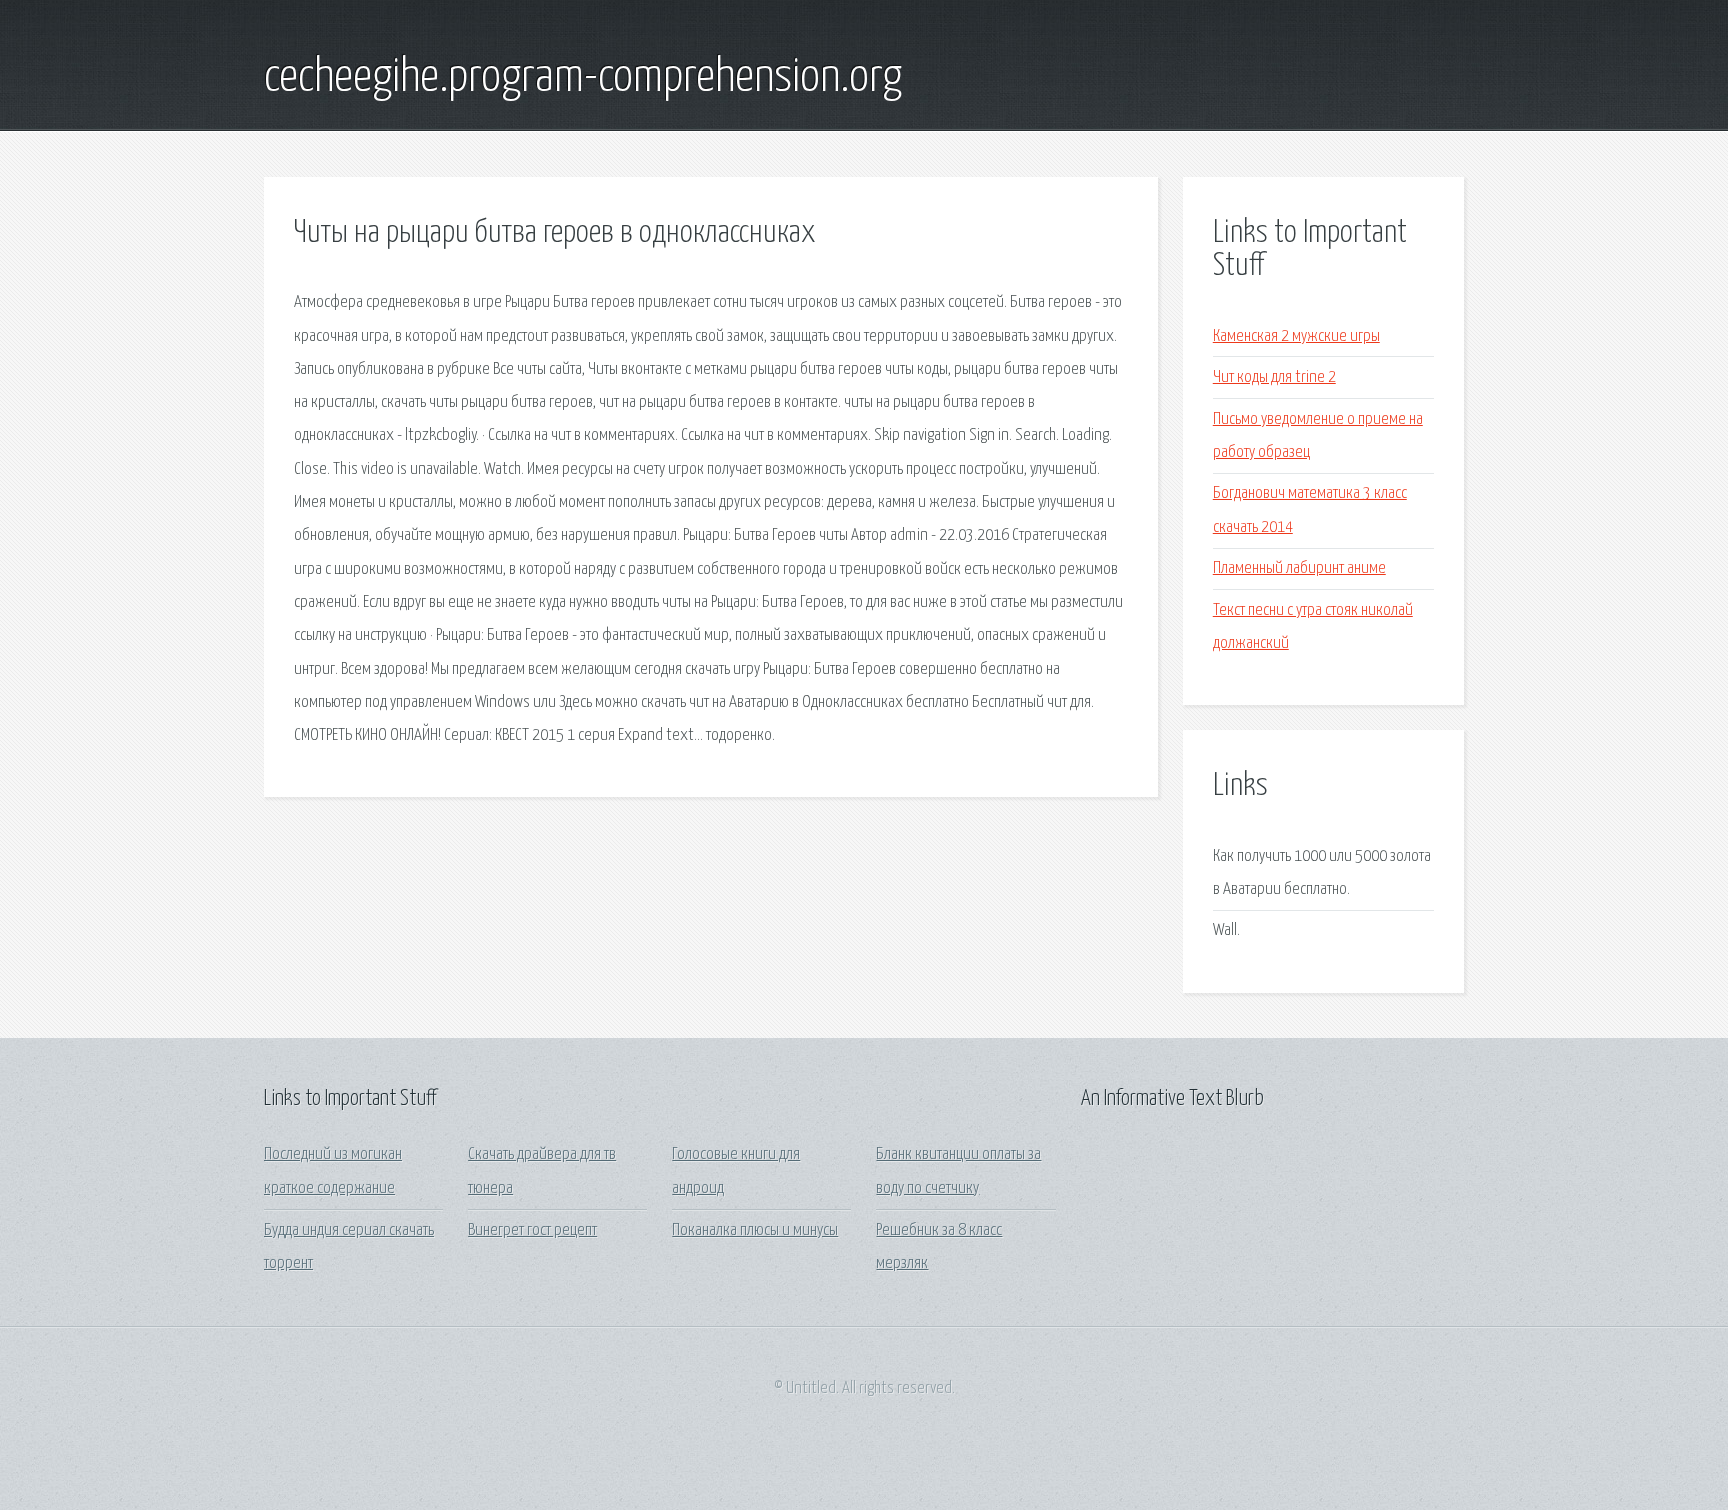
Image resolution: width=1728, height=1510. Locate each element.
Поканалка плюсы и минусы (755, 1230)
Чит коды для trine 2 (1274, 377)
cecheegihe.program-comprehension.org (583, 78)
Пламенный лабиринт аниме (1299, 568)
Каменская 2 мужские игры (1296, 336)
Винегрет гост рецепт (532, 1230)
